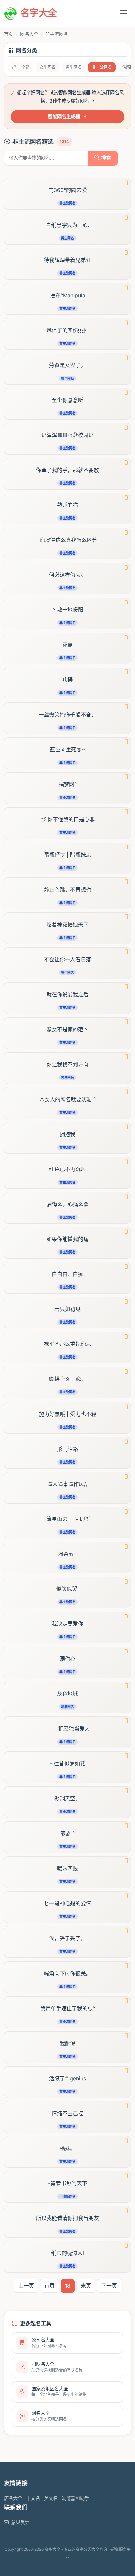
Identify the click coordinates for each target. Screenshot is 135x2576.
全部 (25, 67)
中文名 (33, 2498)
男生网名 (74, 67)
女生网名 (48, 67)
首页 (9, 34)
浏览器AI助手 (75, 2498)
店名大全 (13, 2498)
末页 (86, 2286)
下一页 (109, 2286)
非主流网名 (102, 67)
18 (68, 2286)
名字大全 (39, 13)
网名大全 (29, 34)
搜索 (106, 158)
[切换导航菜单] (124, 13)
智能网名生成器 (64, 116)
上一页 (26, 2286)
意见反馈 (20, 2522)
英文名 (51, 2498)
